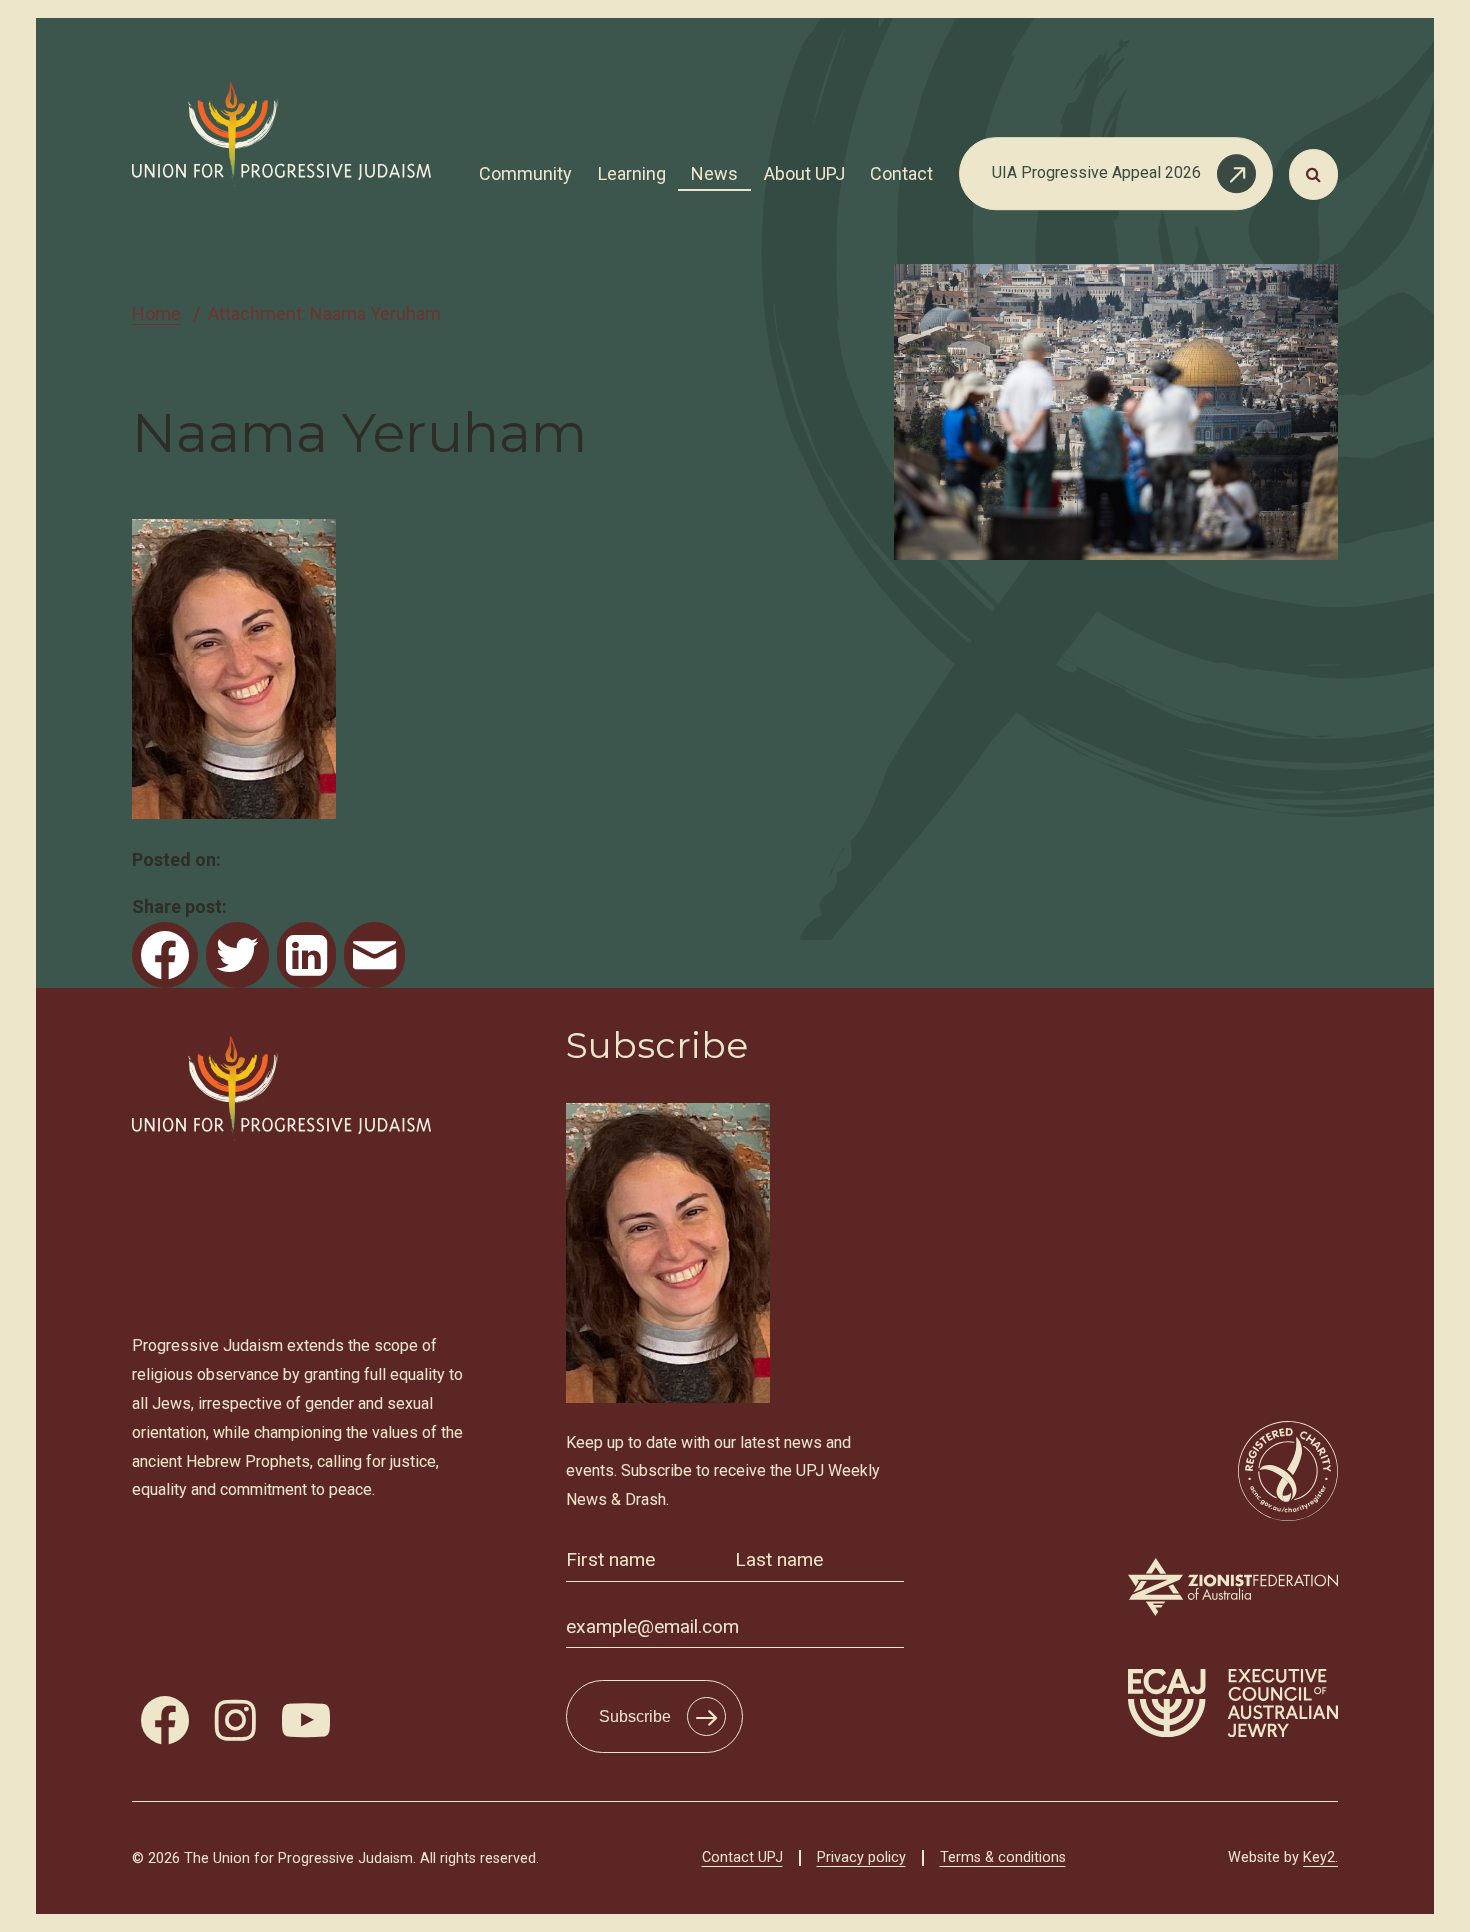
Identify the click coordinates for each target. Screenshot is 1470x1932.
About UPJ (804, 173)
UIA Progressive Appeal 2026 (1096, 172)
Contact (901, 173)
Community (525, 173)
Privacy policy (861, 1857)
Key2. (1320, 1857)
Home (156, 313)
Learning (632, 173)
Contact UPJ (742, 1857)
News (714, 173)
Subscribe (635, 1716)
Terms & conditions (1003, 1857)
